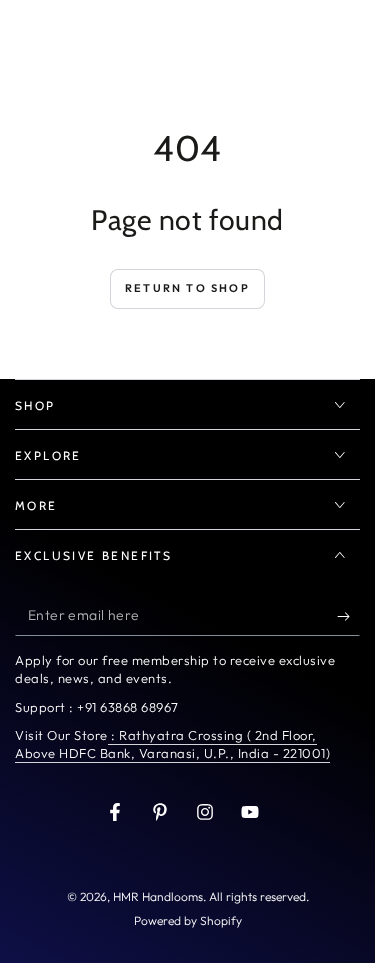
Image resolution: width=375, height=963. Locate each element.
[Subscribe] (348, 616)
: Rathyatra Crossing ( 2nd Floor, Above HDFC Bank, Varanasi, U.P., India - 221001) (172, 744)
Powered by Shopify (188, 920)
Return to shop (187, 288)
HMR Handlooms (158, 896)
